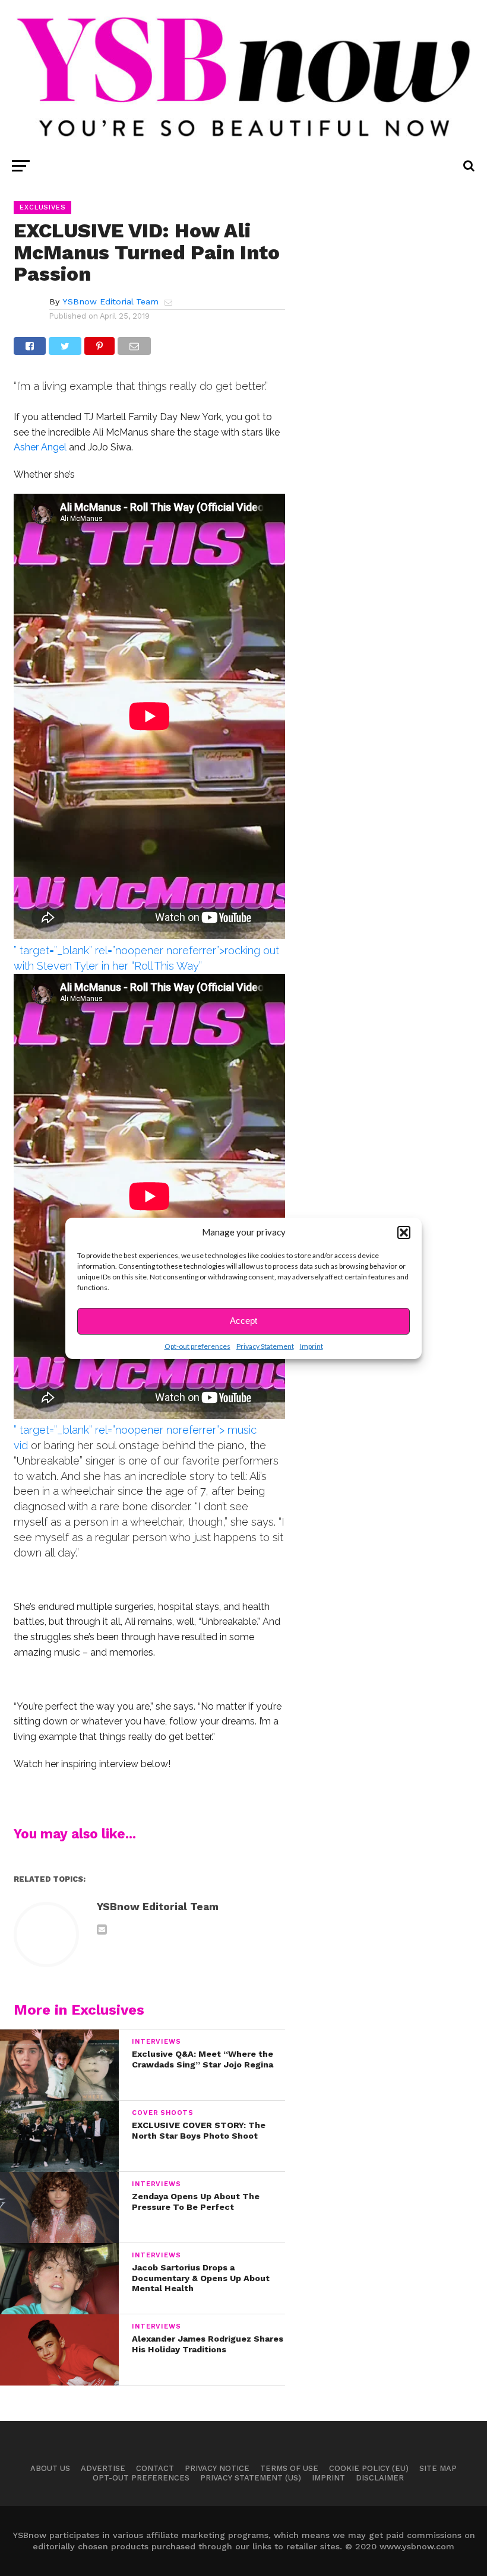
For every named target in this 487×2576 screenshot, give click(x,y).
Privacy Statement (265, 1346)
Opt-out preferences (197, 1346)
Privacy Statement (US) (251, 2478)
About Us (50, 2468)
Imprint (312, 1346)
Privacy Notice (217, 2468)
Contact (155, 2468)
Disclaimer (380, 2478)
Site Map (438, 2468)
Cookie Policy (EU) (369, 2468)
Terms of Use (289, 2468)
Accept (243, 1321)
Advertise (103, 2468)
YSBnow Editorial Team (110, 301)
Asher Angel (40, 447)
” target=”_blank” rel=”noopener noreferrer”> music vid (135, 1438)
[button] (404, 1233)
